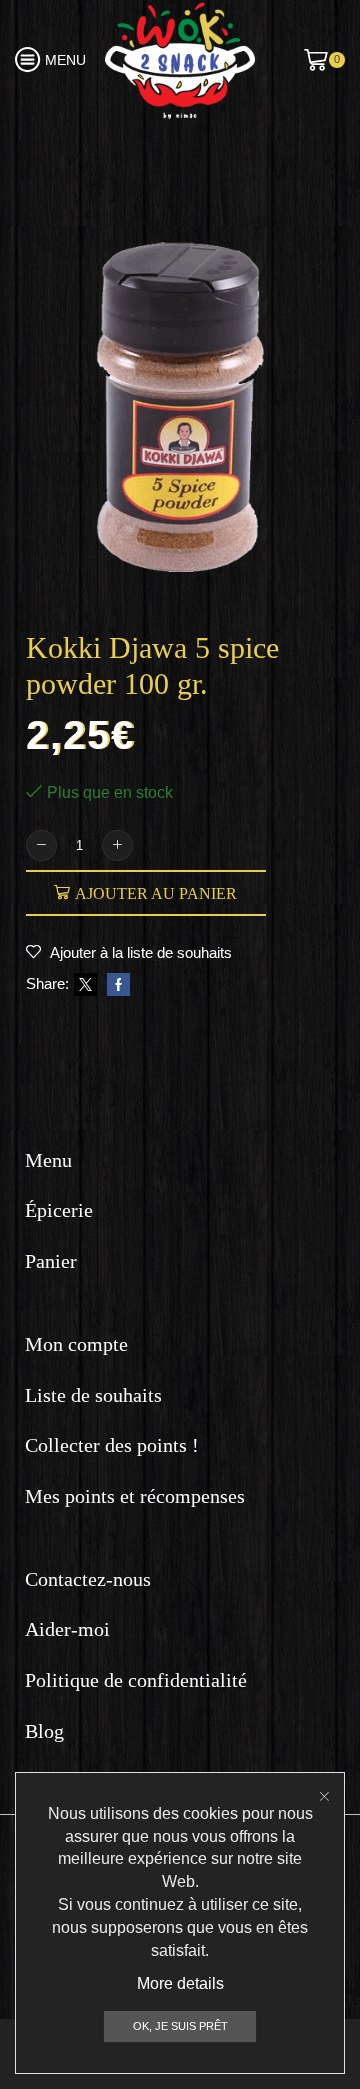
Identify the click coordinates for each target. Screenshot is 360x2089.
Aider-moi (67, 1629)
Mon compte (76, 1344)
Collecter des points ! (112, 1445)
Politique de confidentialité (136, 1680)
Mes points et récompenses (135, 1496)
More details (180, 1983)
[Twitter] (85, 985)
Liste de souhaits (93, 1395)
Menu (48, 1160)
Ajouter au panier (156, 893)
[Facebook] (116, 985)
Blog (44, 1731)
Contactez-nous (88, 1579)
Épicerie (59, 1210)
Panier (51, 1261)
